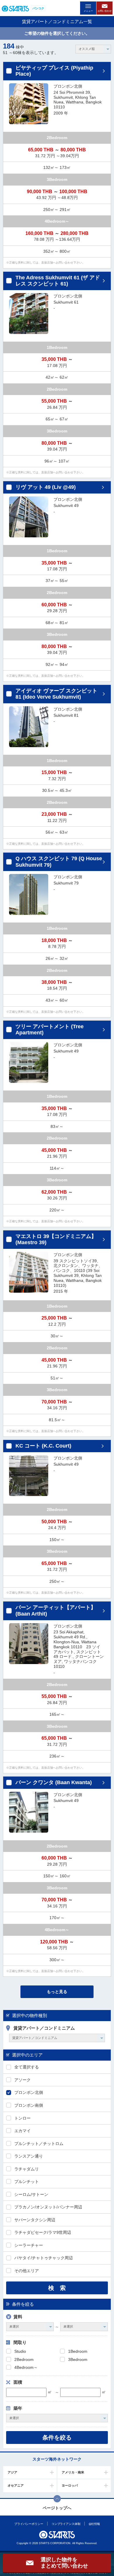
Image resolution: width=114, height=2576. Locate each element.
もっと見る (57, 1992)
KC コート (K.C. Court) (43, 1446)
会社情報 (94, 2524)
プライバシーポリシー (28, 2524)
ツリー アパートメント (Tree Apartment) (50, 1030)
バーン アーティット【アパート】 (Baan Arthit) (56, 1611)
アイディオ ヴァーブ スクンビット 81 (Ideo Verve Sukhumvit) (56, 694)
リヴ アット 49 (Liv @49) (46, 487)
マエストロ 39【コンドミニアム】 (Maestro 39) (56, 1239)
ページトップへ (57, 2508)
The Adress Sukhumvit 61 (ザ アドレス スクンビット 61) (58, 281)
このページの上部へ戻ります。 (57, 2499)
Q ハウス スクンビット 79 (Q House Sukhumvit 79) (59, 862)
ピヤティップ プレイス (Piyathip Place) (54, 71)
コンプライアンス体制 (66, 2524)
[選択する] (9, 71)
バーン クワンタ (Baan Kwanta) (54, 1782)
